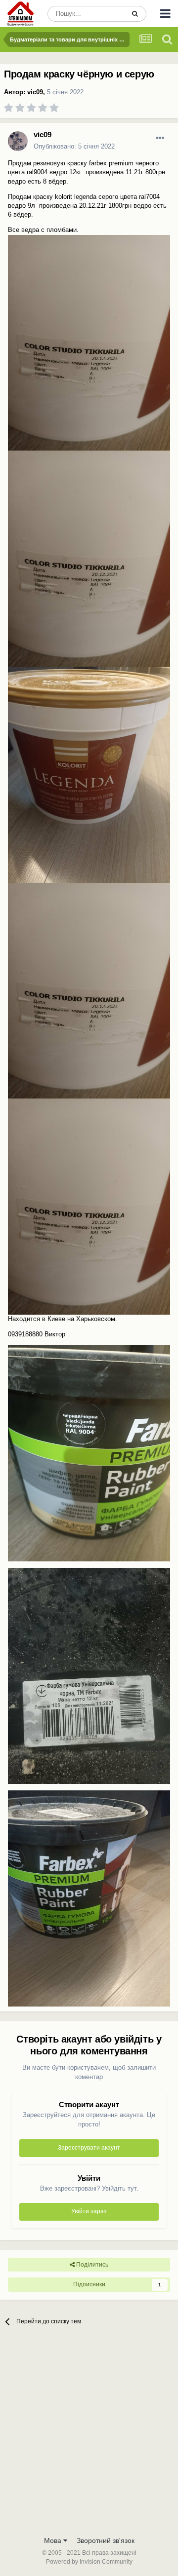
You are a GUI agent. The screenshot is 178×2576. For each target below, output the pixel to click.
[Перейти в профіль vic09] (18, 141)
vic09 (35, 92)
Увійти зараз (89, 2211)
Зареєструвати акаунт (89, 2148)
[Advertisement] (89, 2437)
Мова (54, 2540)
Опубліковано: (74, 146)
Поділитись (91, 2265)
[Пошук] (135, 14)
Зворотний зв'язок (106, 2540)
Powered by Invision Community (89, 2562)
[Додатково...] (160, 138)
